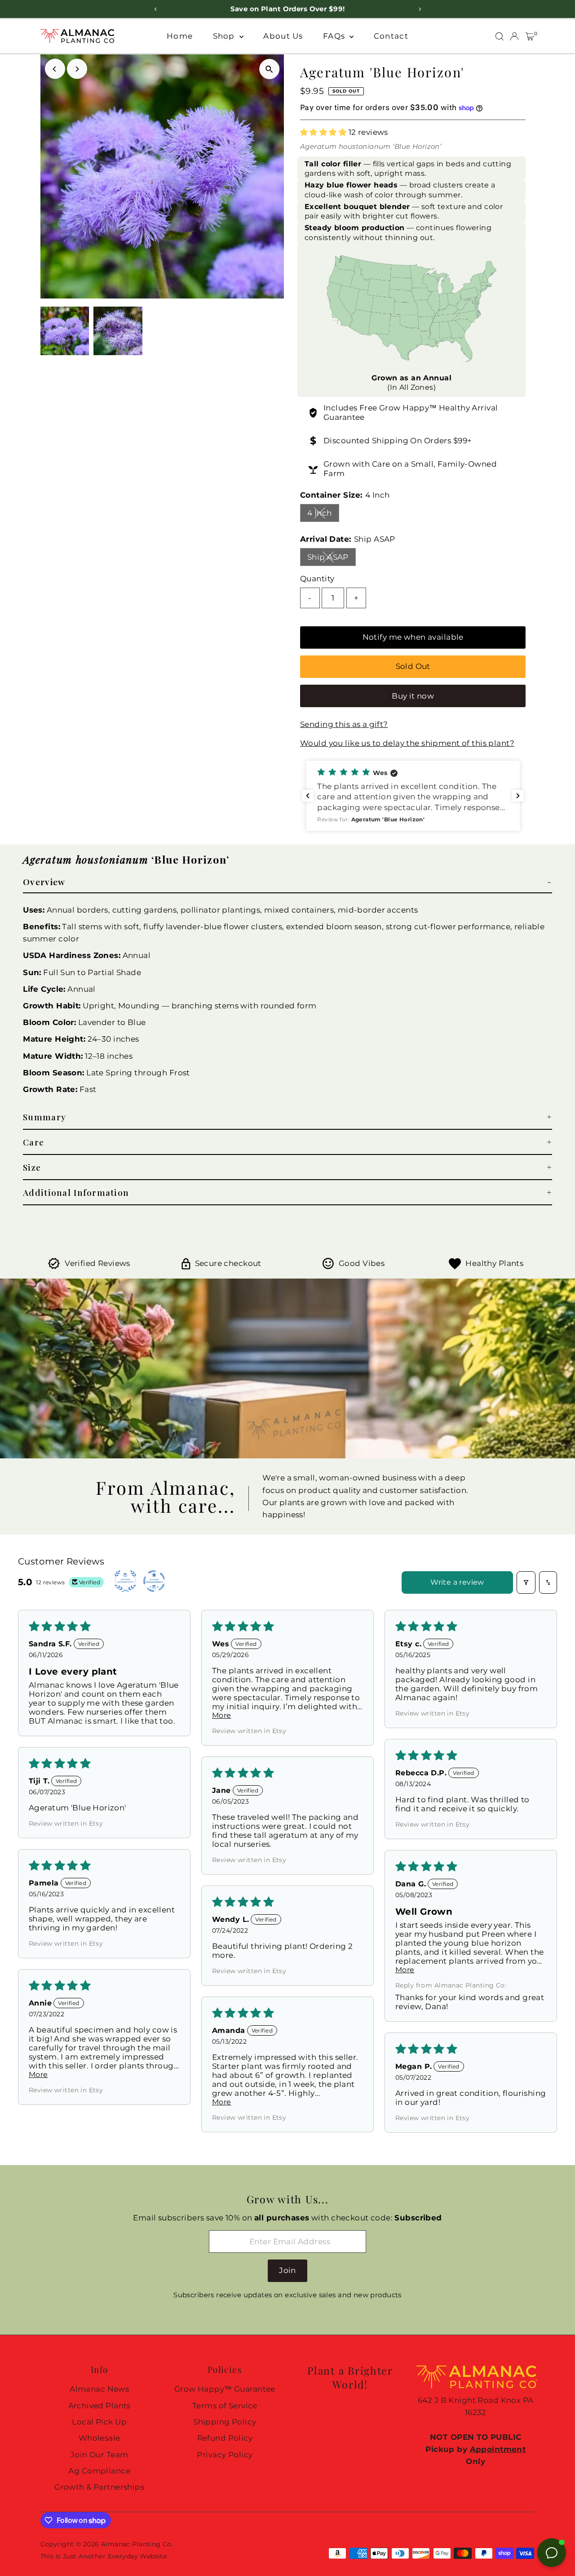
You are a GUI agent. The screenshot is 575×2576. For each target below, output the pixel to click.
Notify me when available (413, 637)
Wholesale (100, 2438)
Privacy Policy (225, 2455)
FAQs (335, 36)
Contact (391, 36)
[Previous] (55, 69)
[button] (324, 132)
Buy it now (413, 696)
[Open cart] (530, 36)
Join (287, 2270)
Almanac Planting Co (136, 2544)
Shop (225, 36)
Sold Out (413, 666)
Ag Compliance (99, 2471)
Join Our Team (100, 2455)
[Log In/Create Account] (514, 36)
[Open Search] (500, 36)
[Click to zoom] (269, 69)
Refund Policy (225, 2438)
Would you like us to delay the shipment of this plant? (407, 743)
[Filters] (526, 1582)
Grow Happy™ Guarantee (225, 2389)
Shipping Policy (225, 2422)
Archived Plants (100, 2406)
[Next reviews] (518, 796)
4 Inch (323, 515)
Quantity (317, 579)
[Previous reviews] (308, 796)
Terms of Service (225, 2406)
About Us (283, 36)
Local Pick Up (99, 2422)
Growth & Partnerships (99, 2487)
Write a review (457, 1582)
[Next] (77, 69)
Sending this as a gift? (344, 724)
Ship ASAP (332, 559)
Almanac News (99, 2389)
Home (180, 36)
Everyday (123, 2556)
